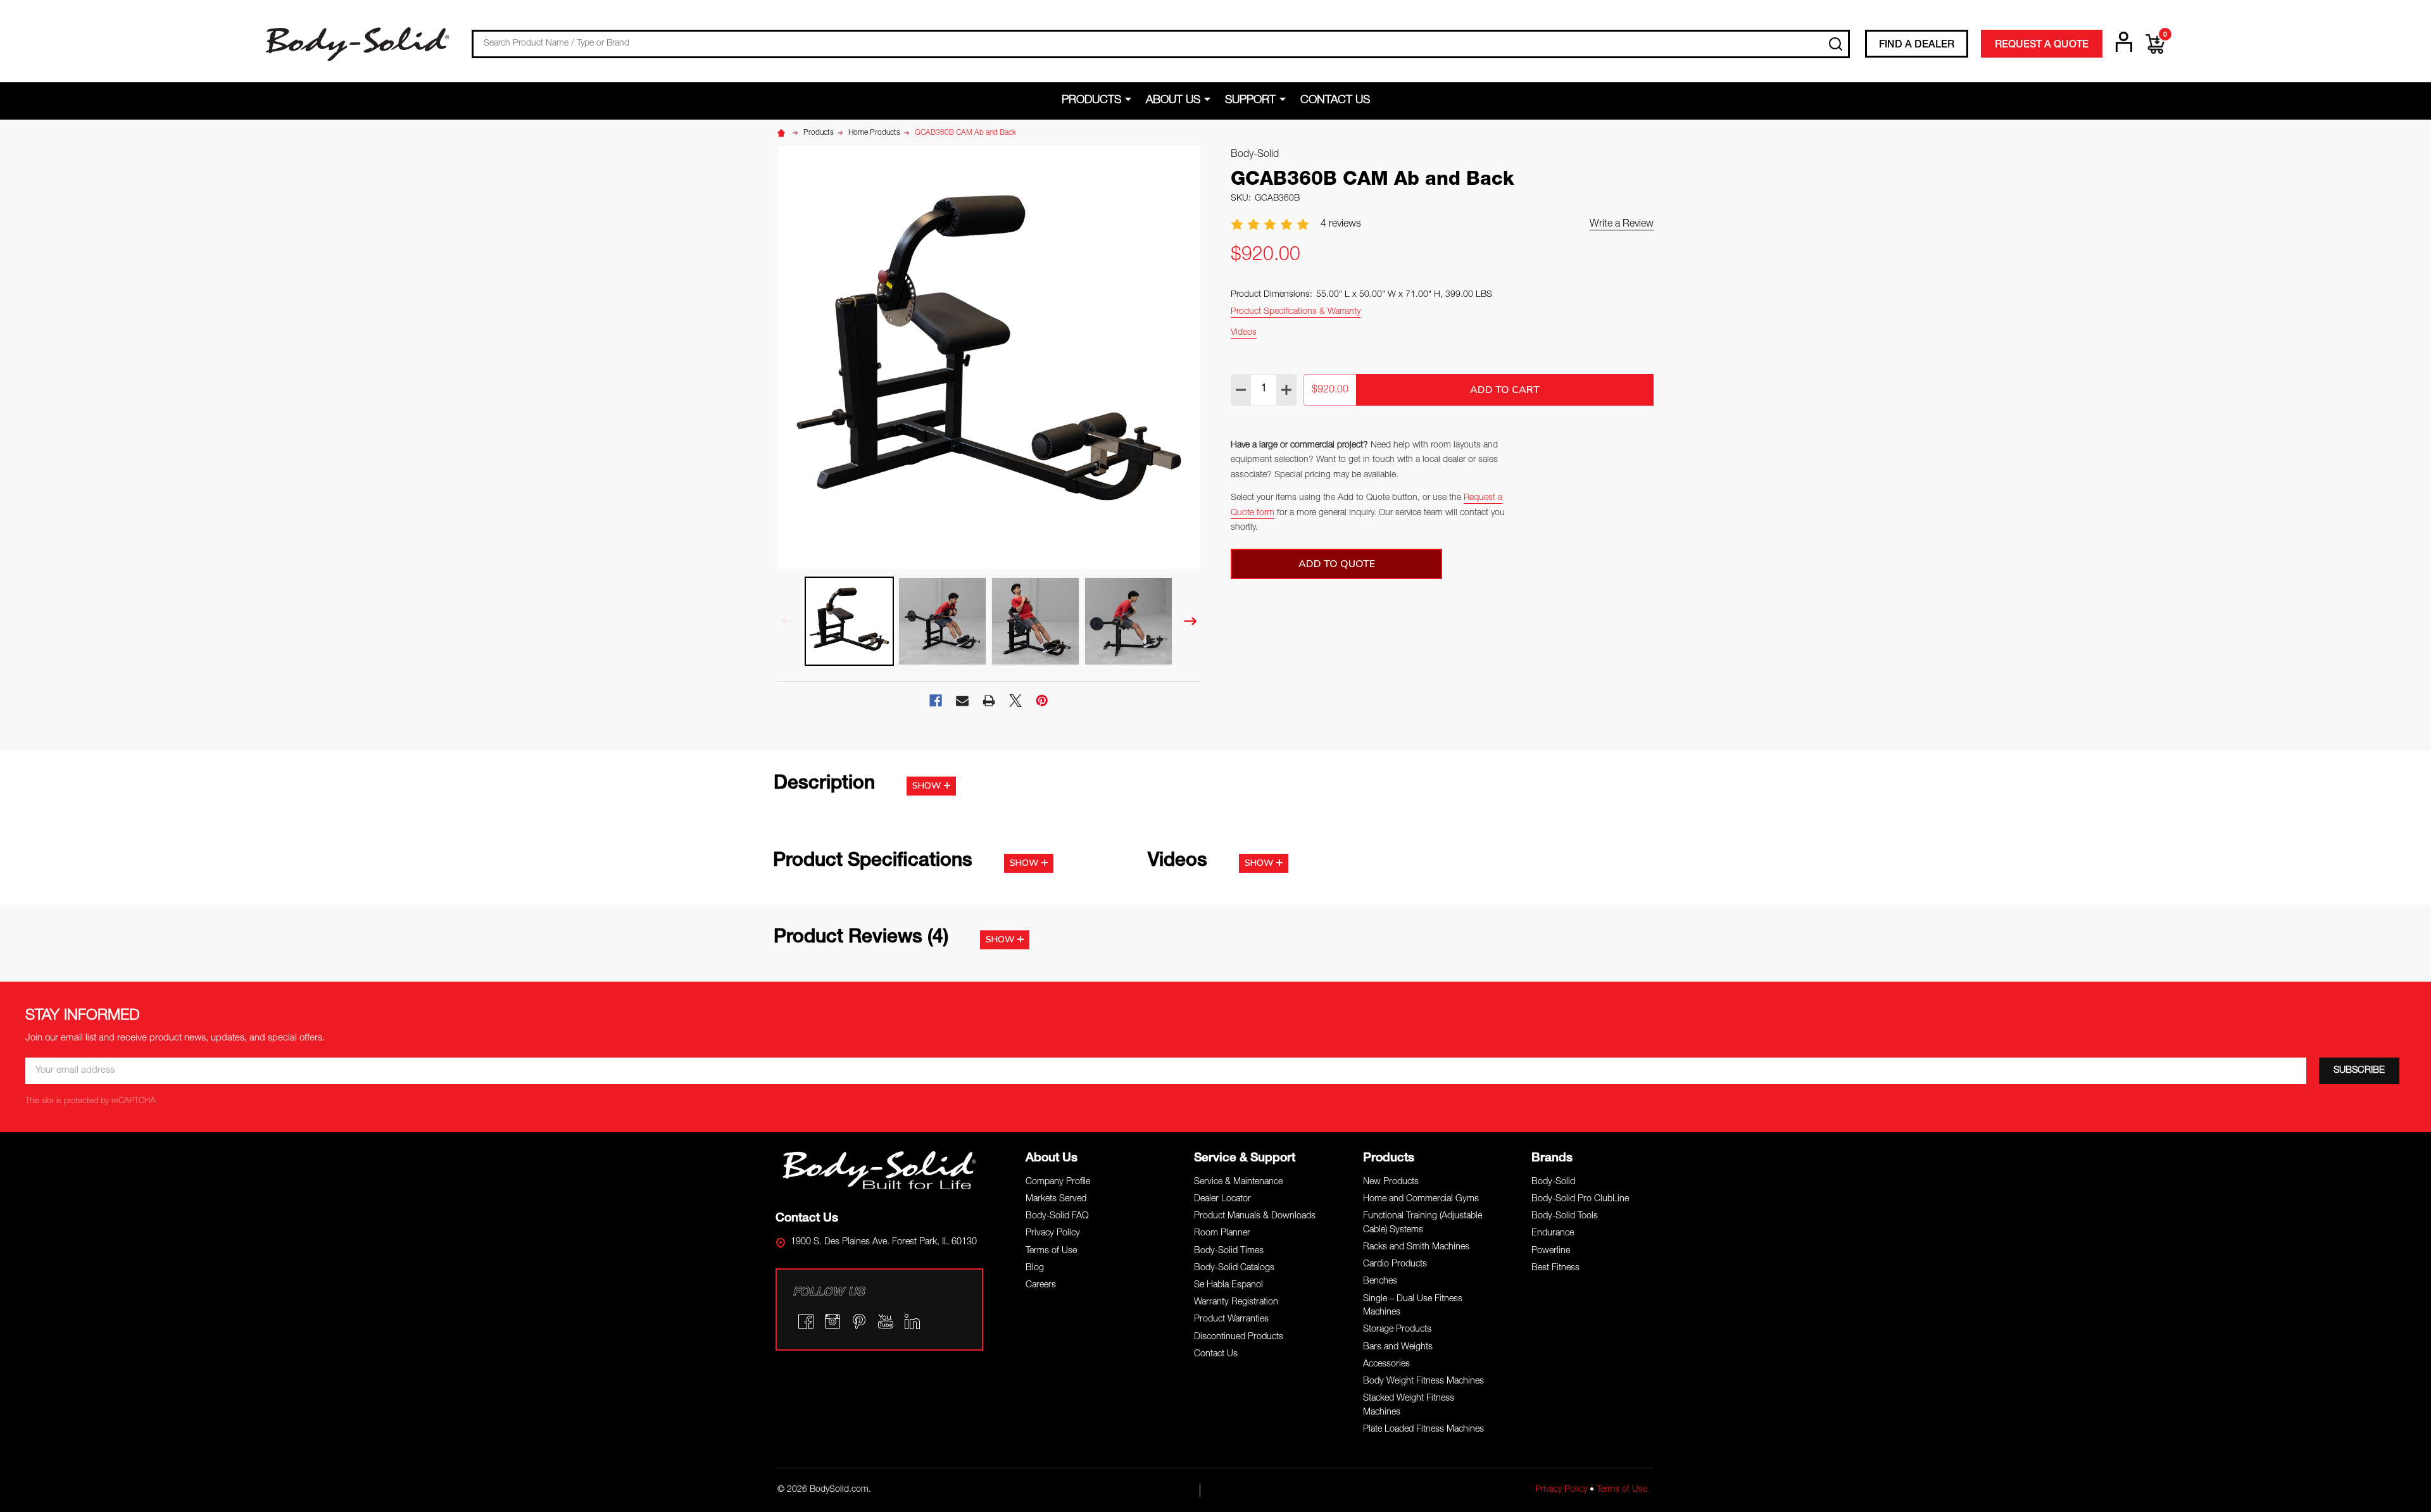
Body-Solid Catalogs (1234, 1268)
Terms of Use (1051, 1251)
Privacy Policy (1053, 1234)
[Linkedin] (912, 1321)
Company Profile (1058, 1182)
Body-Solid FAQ (1057, 1216)
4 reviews (1341, 225)
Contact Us (1335, 101)
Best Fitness (1555, 1268)
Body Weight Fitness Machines (1423, 1382)
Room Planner (1222, 1234)
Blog (1035, 1268)
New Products (1391, 1182)
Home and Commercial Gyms (1421, 1199)
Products (1091, 101)
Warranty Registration (1236, 1303)
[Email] (962, 701)
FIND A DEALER (1917, 46)
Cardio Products (1395, 1265)
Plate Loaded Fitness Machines (1423, 1430)
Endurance (1553, 1234)
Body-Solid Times (1229, 1251)
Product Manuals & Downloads (1255, 1216)
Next (1190, 621)
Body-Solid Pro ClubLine (1580, 1199)
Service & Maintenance (1238, 1182)
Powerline (1551, 1251)
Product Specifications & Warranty (1296, 312)
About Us (1173, 101)
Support (1250, 101)
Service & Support (1245, 1159)
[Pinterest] (1042, 701)
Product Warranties (1231, 1320)
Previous (788, 621)
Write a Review (1622, 225)
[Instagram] (832, 1321)
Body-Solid (1553, 1182)
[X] (1015, 701)
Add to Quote (1337, 564)
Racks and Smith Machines (1416, 1247)
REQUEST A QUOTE (2042, 46)
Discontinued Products (1239, 1337)
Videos (1244, 333)
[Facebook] (936, 701)
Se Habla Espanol (1228, 1285)
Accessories (1386, 1365)
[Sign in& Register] (2124, 42)
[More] (1130, 100)
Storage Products (1397, 1330)
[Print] (989, 701)
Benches (1380, 1282)
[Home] (783, 133)
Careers (1041, 1285)
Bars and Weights (1398, 1347)
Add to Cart (1505, 390)
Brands (1552, 1159)
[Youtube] (886, 1321)
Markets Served (1056, 1199)
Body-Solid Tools (1565, 1216)
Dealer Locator (1222, 1199)
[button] (880, 1170)
